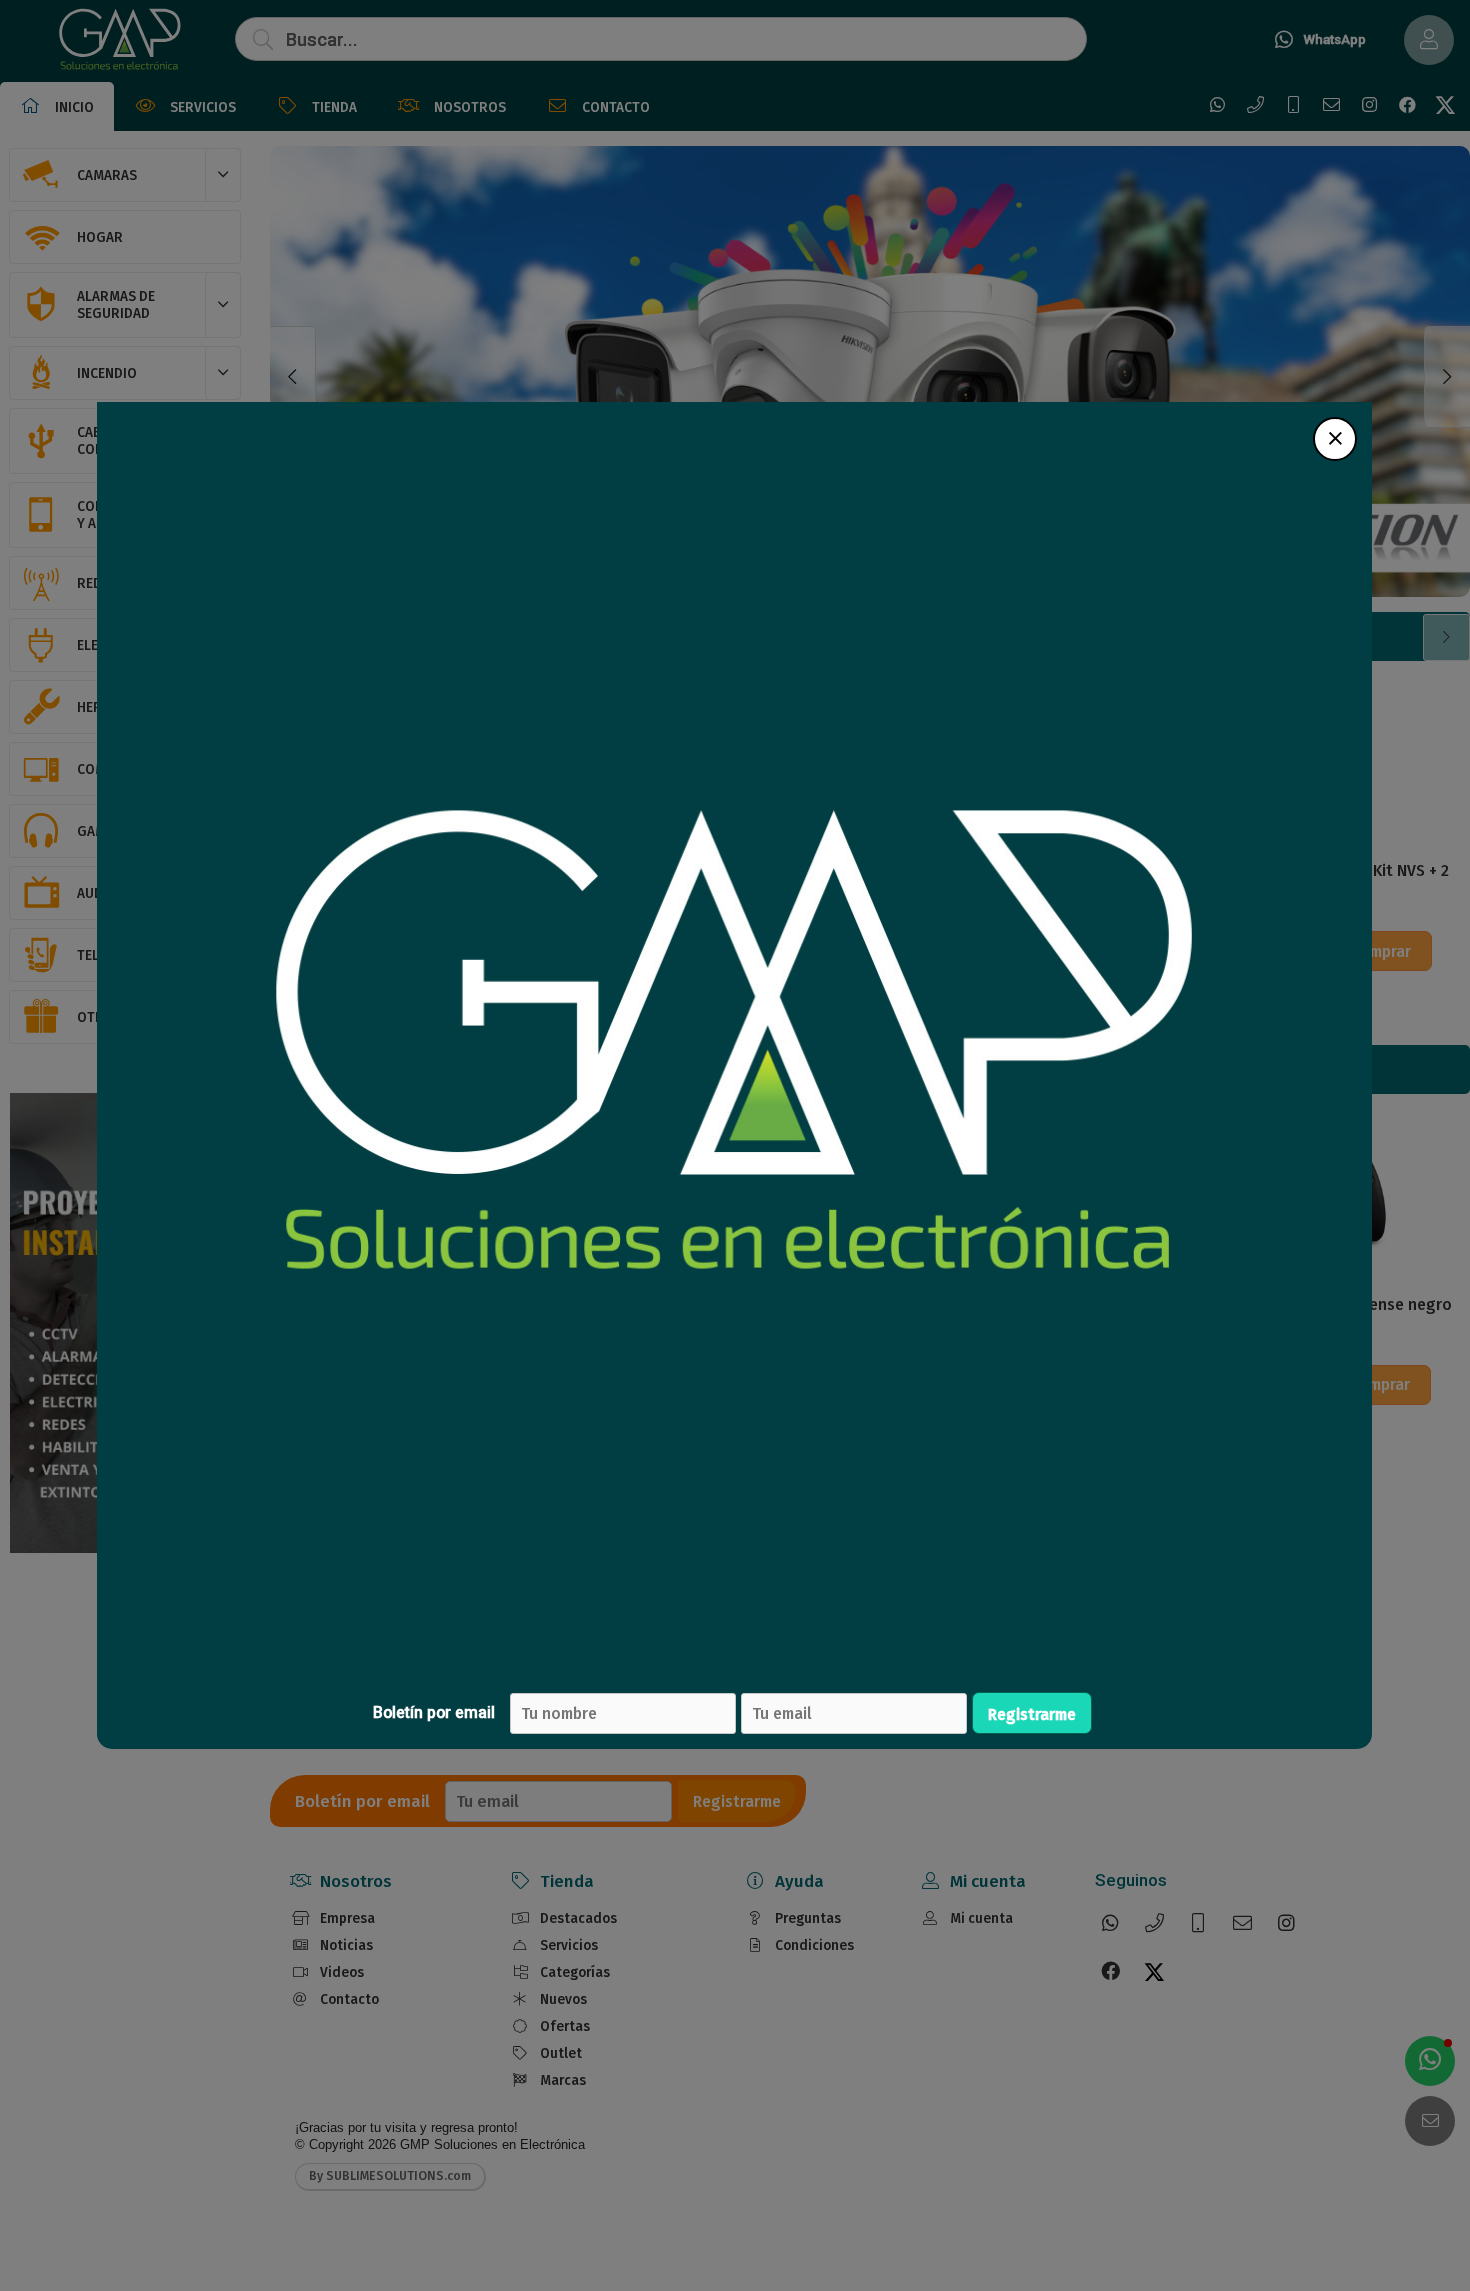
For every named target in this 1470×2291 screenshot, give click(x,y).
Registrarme (1032, 1714)
